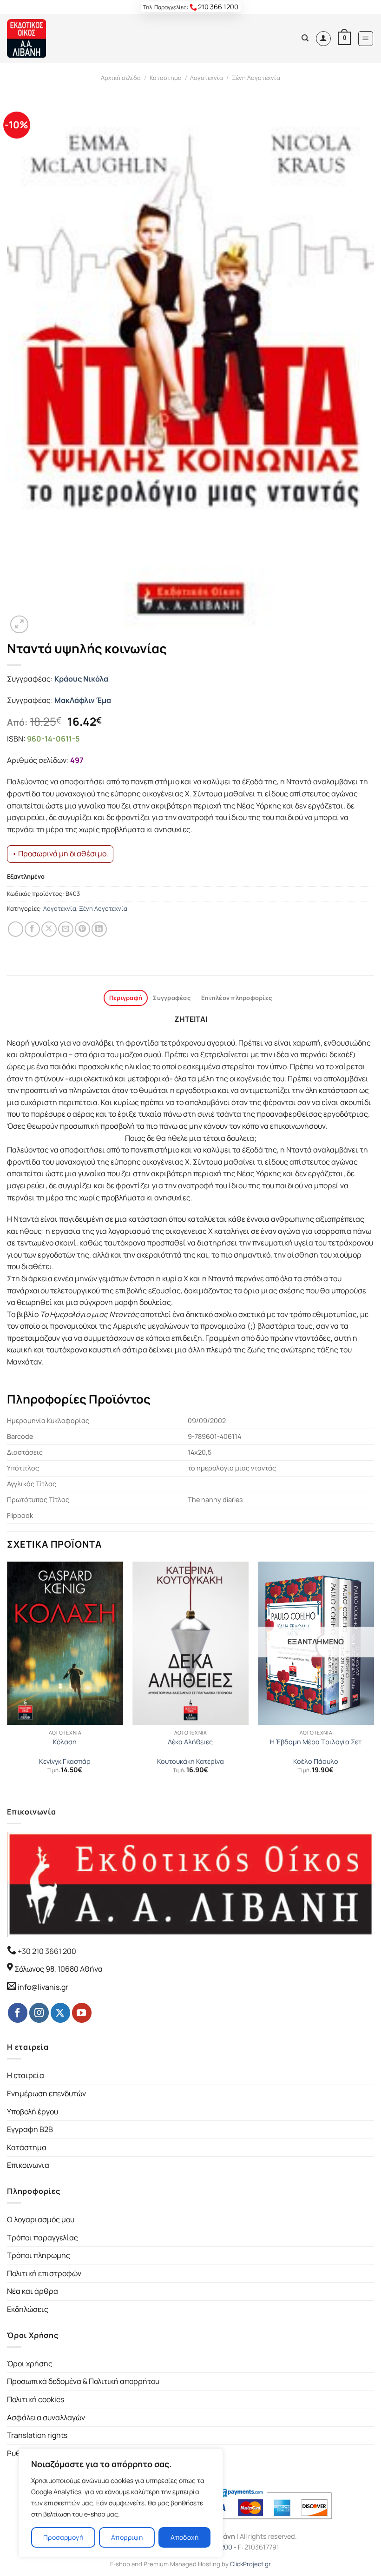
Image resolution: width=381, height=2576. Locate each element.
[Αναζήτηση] (305, 38)
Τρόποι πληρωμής (39, 2255)
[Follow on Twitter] (60, 2013)
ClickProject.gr (250, 2564)
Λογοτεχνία (207, 78)
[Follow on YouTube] (82, 2013)
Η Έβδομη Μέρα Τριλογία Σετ (316, 1742)
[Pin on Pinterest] (82, 929)
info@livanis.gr (43, 1987)
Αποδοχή (184, 2537)
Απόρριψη (127, 2537)
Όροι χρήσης (30, 2364)
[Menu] (366, 39)
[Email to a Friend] (66, 929)
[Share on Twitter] (49, 929)
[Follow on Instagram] (39, 2013)
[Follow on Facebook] (18, 2013)
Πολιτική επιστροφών (44, 2273)
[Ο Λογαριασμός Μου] (323, 39)
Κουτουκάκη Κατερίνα (190, 1761)
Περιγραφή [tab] (126, 998)
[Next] (374, 1676)
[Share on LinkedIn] (99, 929)
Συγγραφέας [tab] (172, 998)
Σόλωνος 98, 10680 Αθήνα (59, 1969)
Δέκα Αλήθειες (190, 1742)
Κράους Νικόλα (81, 679)
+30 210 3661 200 (46, 1951)
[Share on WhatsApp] (16, 929)
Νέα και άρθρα (33, 2291)
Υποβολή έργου (33, 2112)
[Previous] (7, 1676)
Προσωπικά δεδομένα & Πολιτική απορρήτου (83, 2381)
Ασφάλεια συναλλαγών (46, 2417)
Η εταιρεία (26, 2075)
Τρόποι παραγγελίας (43, 2238)
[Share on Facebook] (32, 929)
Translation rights (37, 2435)
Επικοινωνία (28, 2165)
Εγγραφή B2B (30, 2129)
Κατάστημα (166, 78)
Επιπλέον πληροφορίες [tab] (236, 998)
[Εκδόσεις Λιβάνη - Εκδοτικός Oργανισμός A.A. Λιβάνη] (38, 38)
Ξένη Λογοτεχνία (256, 78)
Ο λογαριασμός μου (41, 2219)
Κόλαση (65, 1742)
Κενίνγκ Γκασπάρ (65, 1761)
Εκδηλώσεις (28, 2309)
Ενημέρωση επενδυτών (46, 2093)
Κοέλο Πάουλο (316, 1761)
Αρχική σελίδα (121, 78)
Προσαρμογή (63, 2537)
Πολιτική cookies (36, 2399)
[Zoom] (19, 625)
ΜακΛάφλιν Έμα (83, 700)
